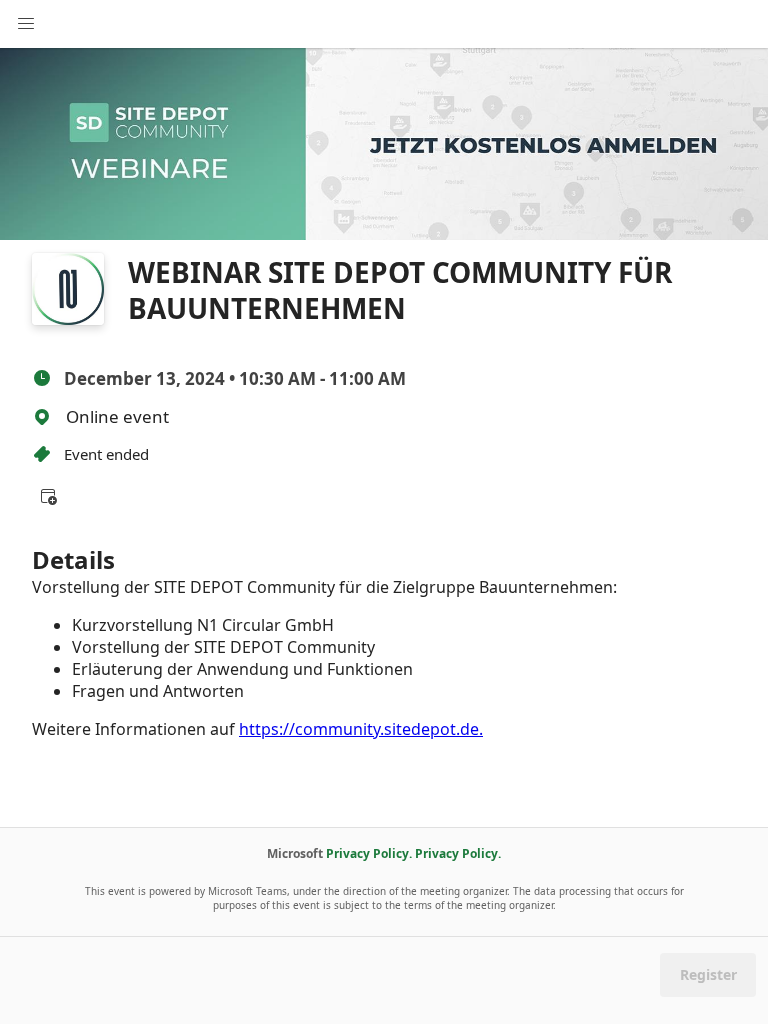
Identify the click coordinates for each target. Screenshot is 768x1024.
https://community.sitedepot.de (359, 729)
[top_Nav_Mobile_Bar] (26, 24)
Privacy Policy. (369, 853)
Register (708, 974)
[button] (48, 496)
